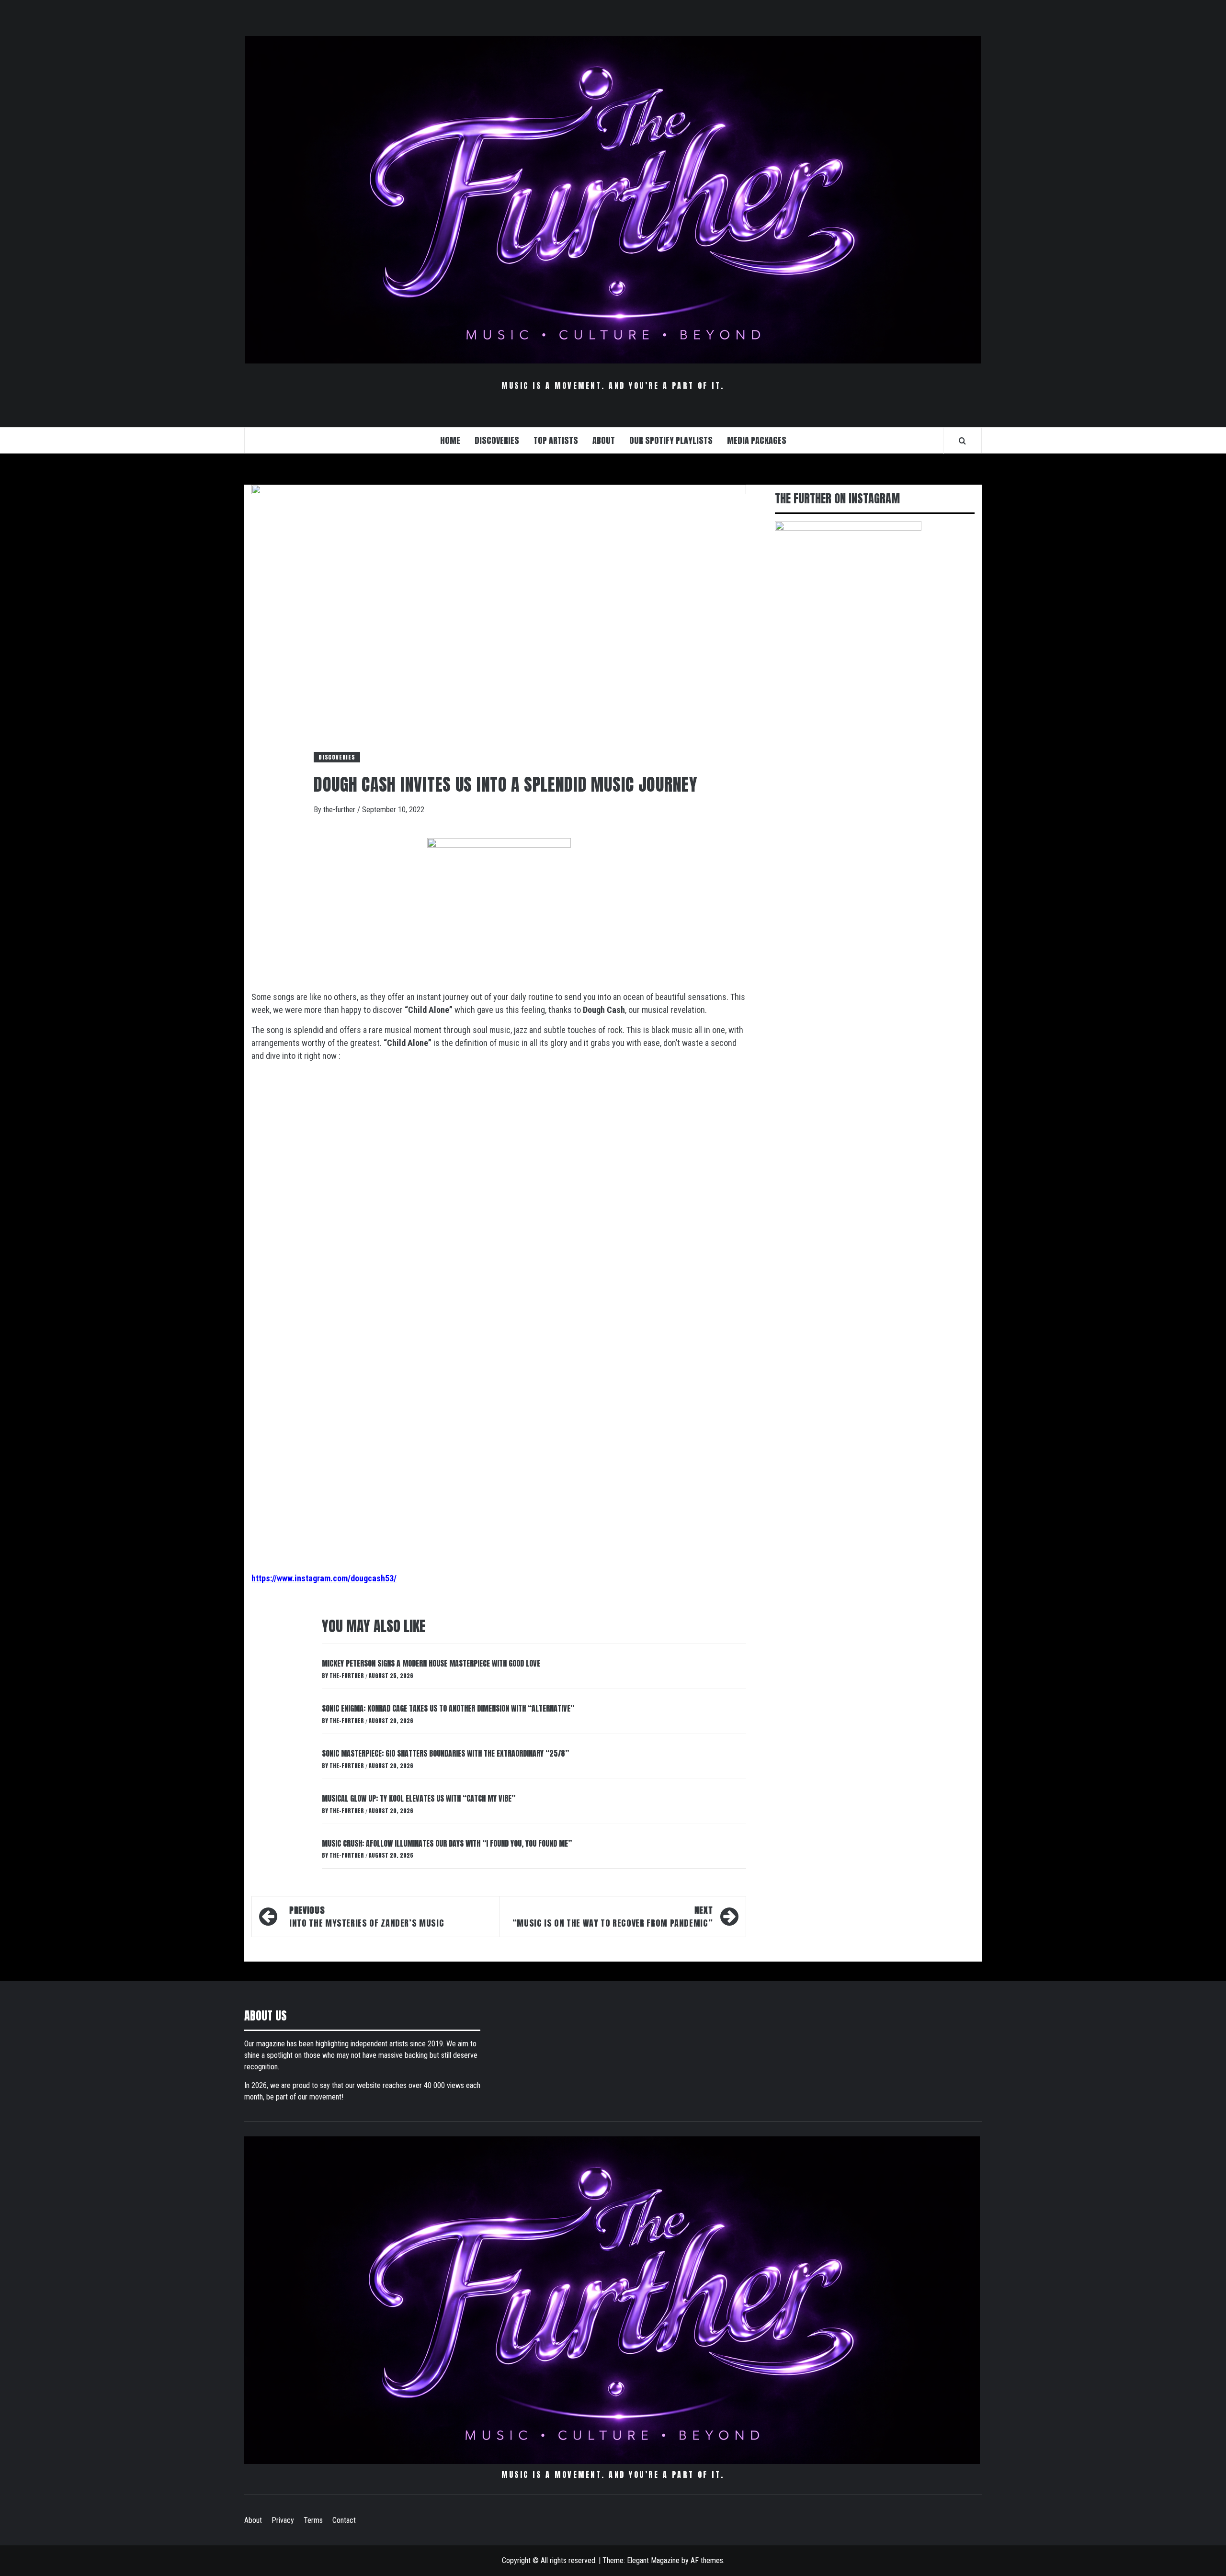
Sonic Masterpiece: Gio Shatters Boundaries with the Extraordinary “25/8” (445, 1753)
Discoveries (337, 757)
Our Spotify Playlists (671, 440)
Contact (344, 2520)
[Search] (962, 441)
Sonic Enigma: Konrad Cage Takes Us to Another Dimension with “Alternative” (448, 1708)
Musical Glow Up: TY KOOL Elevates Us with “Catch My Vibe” (419, 1798)
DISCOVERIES (497, 440)
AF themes (707, 2560)
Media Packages (757, 440)
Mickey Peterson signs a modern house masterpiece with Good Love (431, 1663)
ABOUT (604, 440)
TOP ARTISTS (556, 440)
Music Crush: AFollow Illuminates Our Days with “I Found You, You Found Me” (447, 1843)
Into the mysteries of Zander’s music (367, 1917)
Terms (313, 2520)
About (253, 2520)
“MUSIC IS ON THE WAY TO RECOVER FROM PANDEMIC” (613, 1917)
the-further (340, 810)
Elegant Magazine (653, 2560)
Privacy (283, 2520)
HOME (450, 440)
